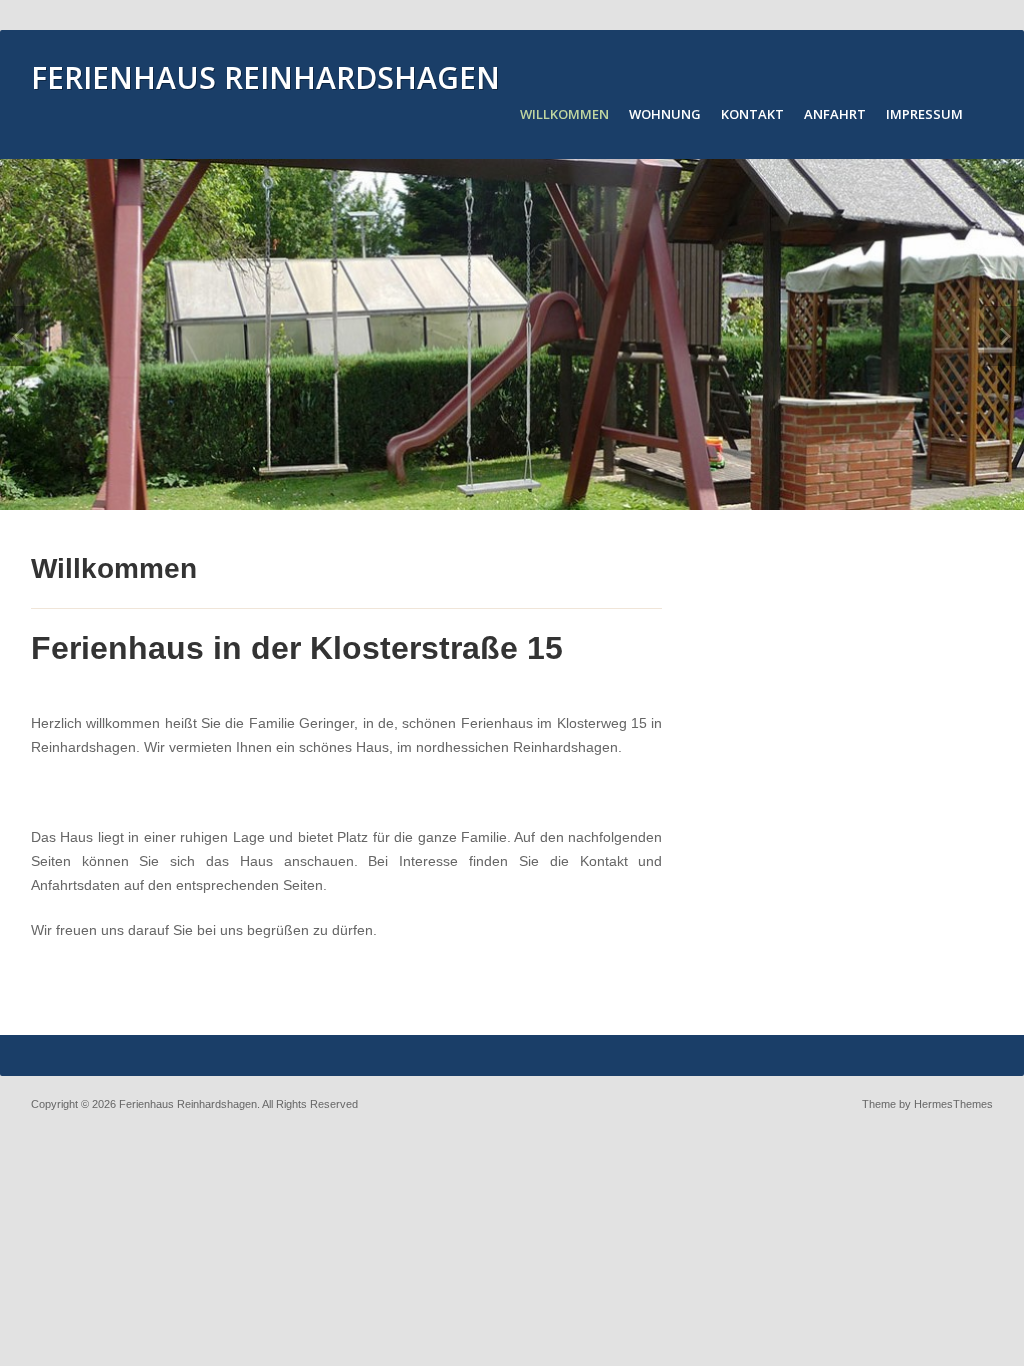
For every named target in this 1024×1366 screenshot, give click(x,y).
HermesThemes (953, 1104)
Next (1004, 336)
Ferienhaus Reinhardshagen (265, 78)
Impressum (924, 114)
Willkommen (564, 114)
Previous (20, 336)
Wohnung (665, 114)
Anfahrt (835, 114)
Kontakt (752, 114)
